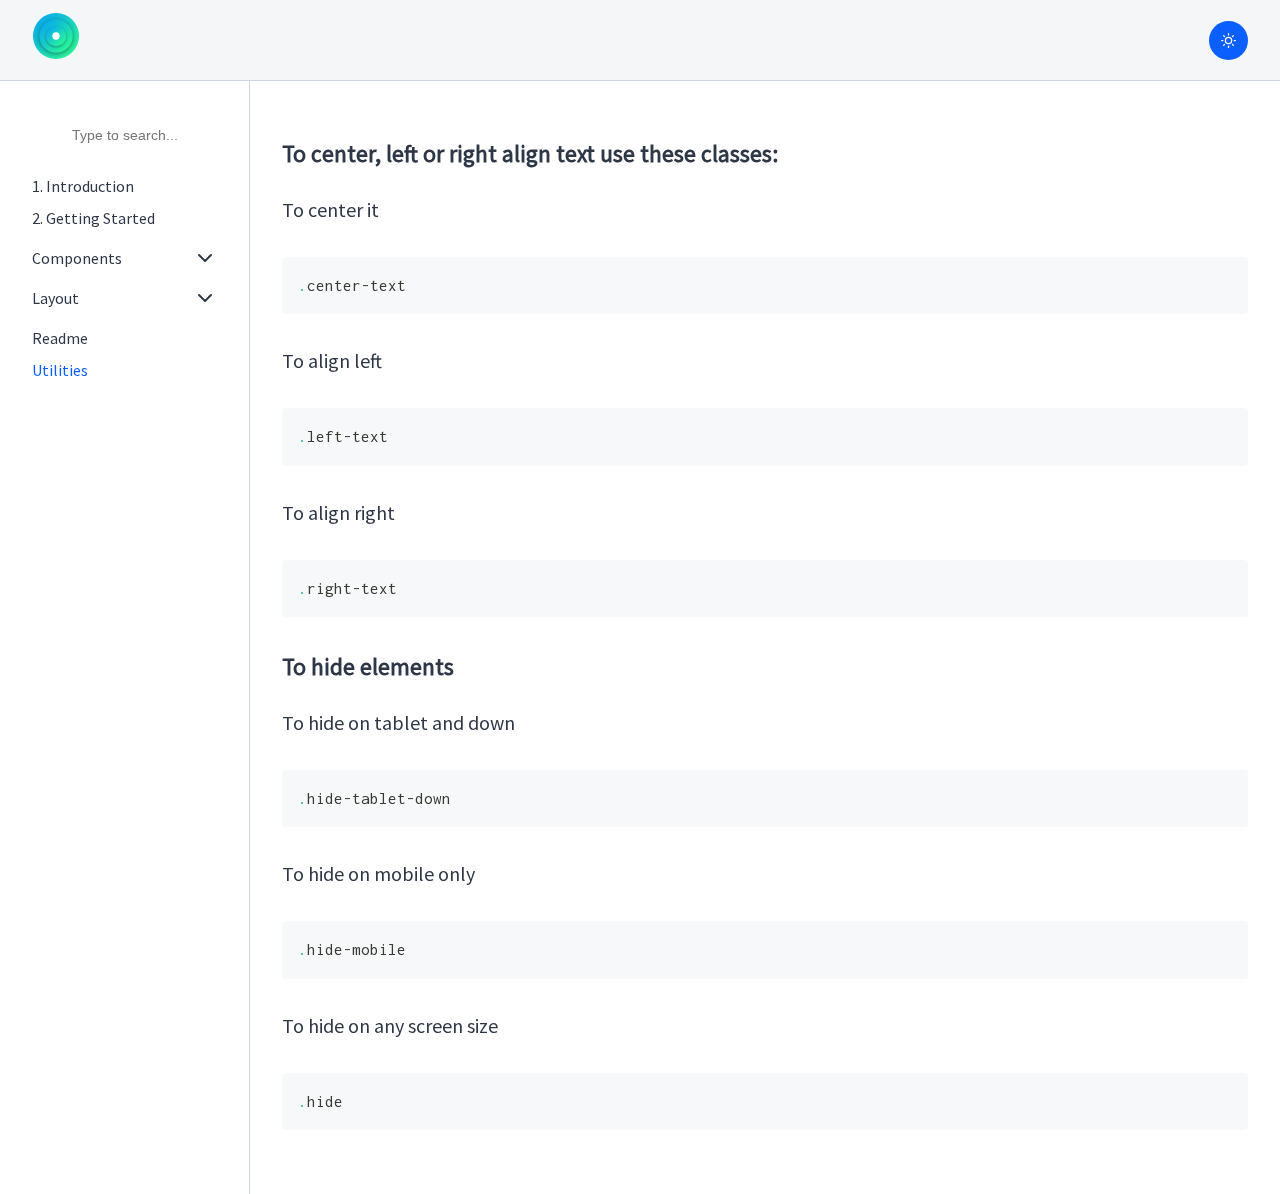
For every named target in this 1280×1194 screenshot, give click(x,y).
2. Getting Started (93, 218)
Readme (60, 338)
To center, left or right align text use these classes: (530, 153)
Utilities (60, 370)
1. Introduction (83, 186)
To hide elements (368, 666)
